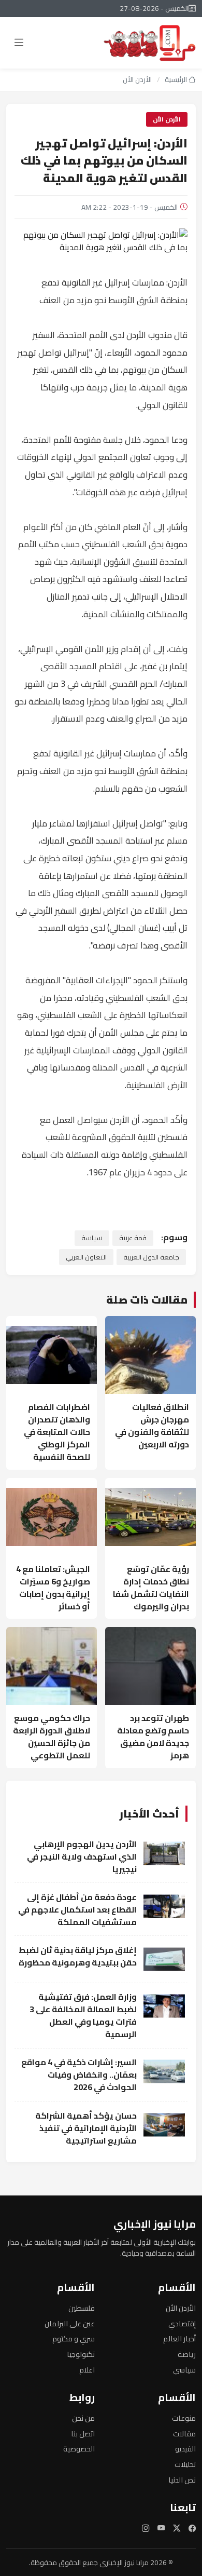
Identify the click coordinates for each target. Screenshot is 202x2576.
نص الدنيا (182, 2480)
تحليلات (185, 2464)
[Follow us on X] (177, 2528)
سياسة (92, 1238)
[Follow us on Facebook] (192, 2528)
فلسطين (82, 2308)
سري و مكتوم (74, 2338)
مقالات (184, 2433)
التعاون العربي (86, 1257)
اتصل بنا (83, 2433)
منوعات (184, 2418)
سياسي (184, 2370)
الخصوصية (79, 2449)
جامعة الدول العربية (151, 1257)
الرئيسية (177, 79)
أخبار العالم (179, 2338)
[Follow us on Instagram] (146, 2528)
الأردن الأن (137, 79)
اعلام (87, 2370)
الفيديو (185, 2449)
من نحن (83, 2418)
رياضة (187, 2354)
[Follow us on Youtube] (161, 2528)
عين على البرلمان (70, 2323)
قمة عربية (133, 1238)
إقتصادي (182, 2323)
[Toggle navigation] (19, 43)
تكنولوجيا (81, 2354)
